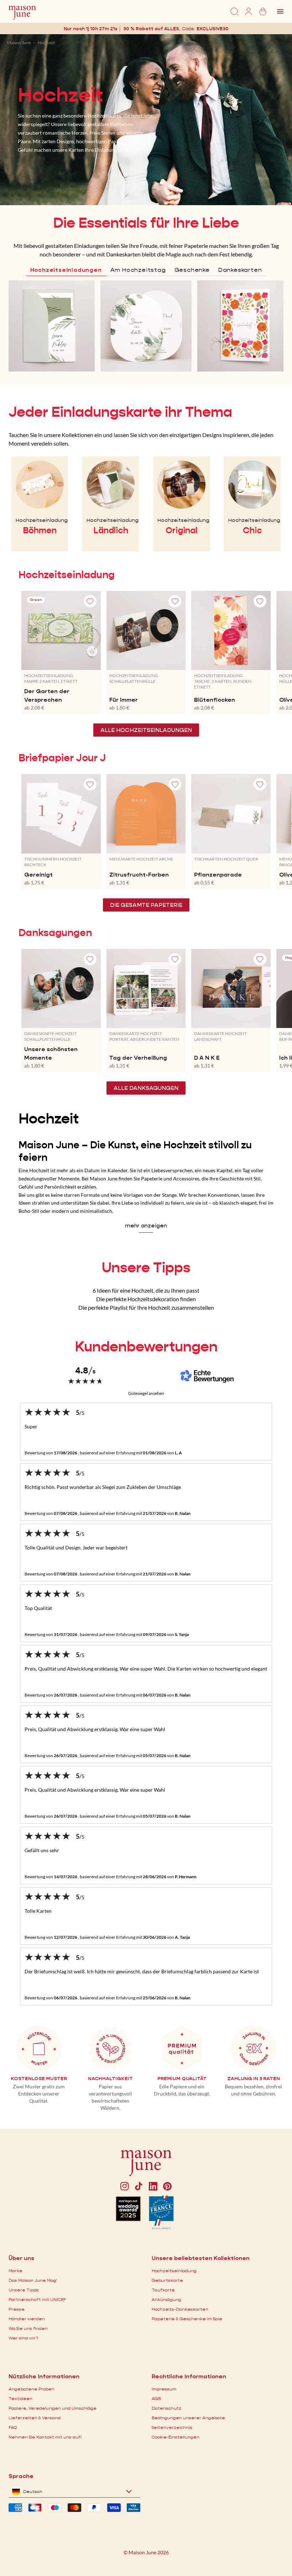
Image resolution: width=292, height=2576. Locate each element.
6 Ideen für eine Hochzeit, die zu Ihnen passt (146, 1290)
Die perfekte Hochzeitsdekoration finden (146, 1299)
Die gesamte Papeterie (146, 905)
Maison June (19, 43)
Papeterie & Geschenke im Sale (187, 2319)
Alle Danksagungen (146, 1088)
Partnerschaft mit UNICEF (37, 2299)
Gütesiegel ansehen (146, 1393)
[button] (213, 29)
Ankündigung (166, 2299)
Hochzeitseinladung (174, 2271)
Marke (15, 2271)
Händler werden (27, 2319)
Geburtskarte (167, 2280)
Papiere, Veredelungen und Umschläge (53, 2408)
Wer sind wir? (23, 2338)
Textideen (20, 2398)
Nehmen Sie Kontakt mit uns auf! (45, 2437)
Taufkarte (163, 2290)
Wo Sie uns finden (28, 2328)
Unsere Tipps (24, 2290)
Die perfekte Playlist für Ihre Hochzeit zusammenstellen (146, 1307)
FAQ (13, 2427)
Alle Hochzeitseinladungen (146, 730)
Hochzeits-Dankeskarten (180, 2309)
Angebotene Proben (32, 2389)
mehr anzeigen (146, 1225)
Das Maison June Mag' (33, 2280)
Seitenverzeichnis (172, 2427)
